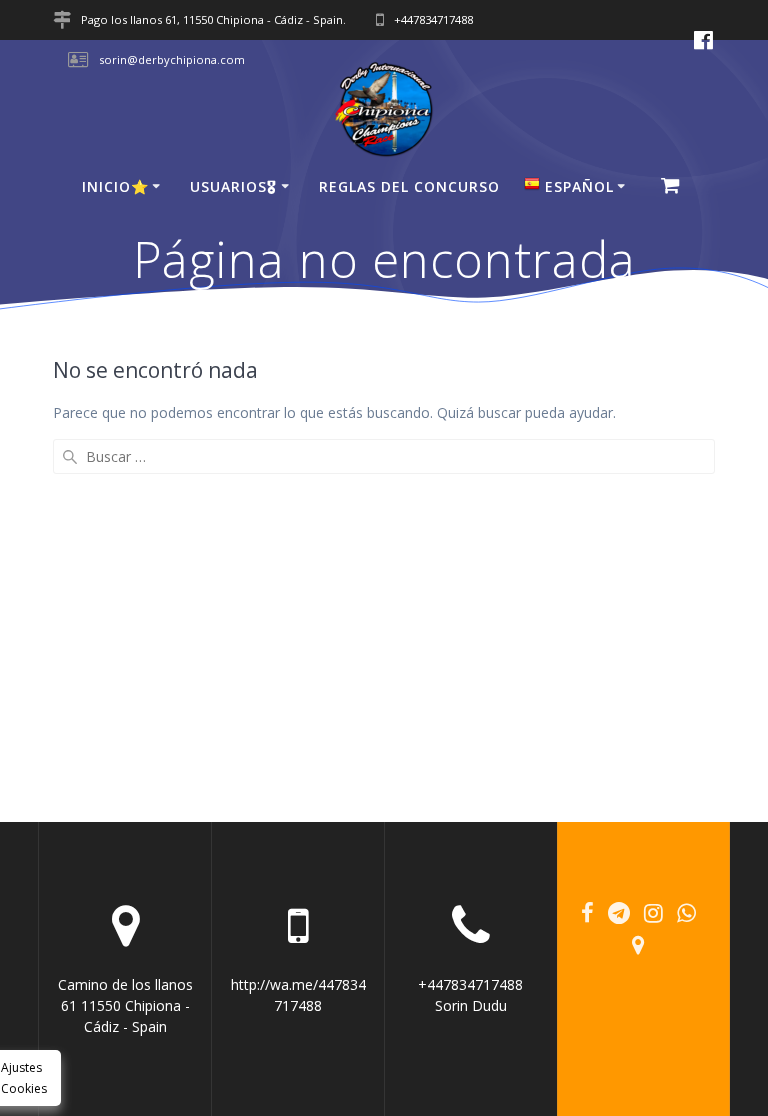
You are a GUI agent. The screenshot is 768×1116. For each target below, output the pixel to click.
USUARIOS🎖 (233, 186)
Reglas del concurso (409, 186)
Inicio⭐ (115, 186)
